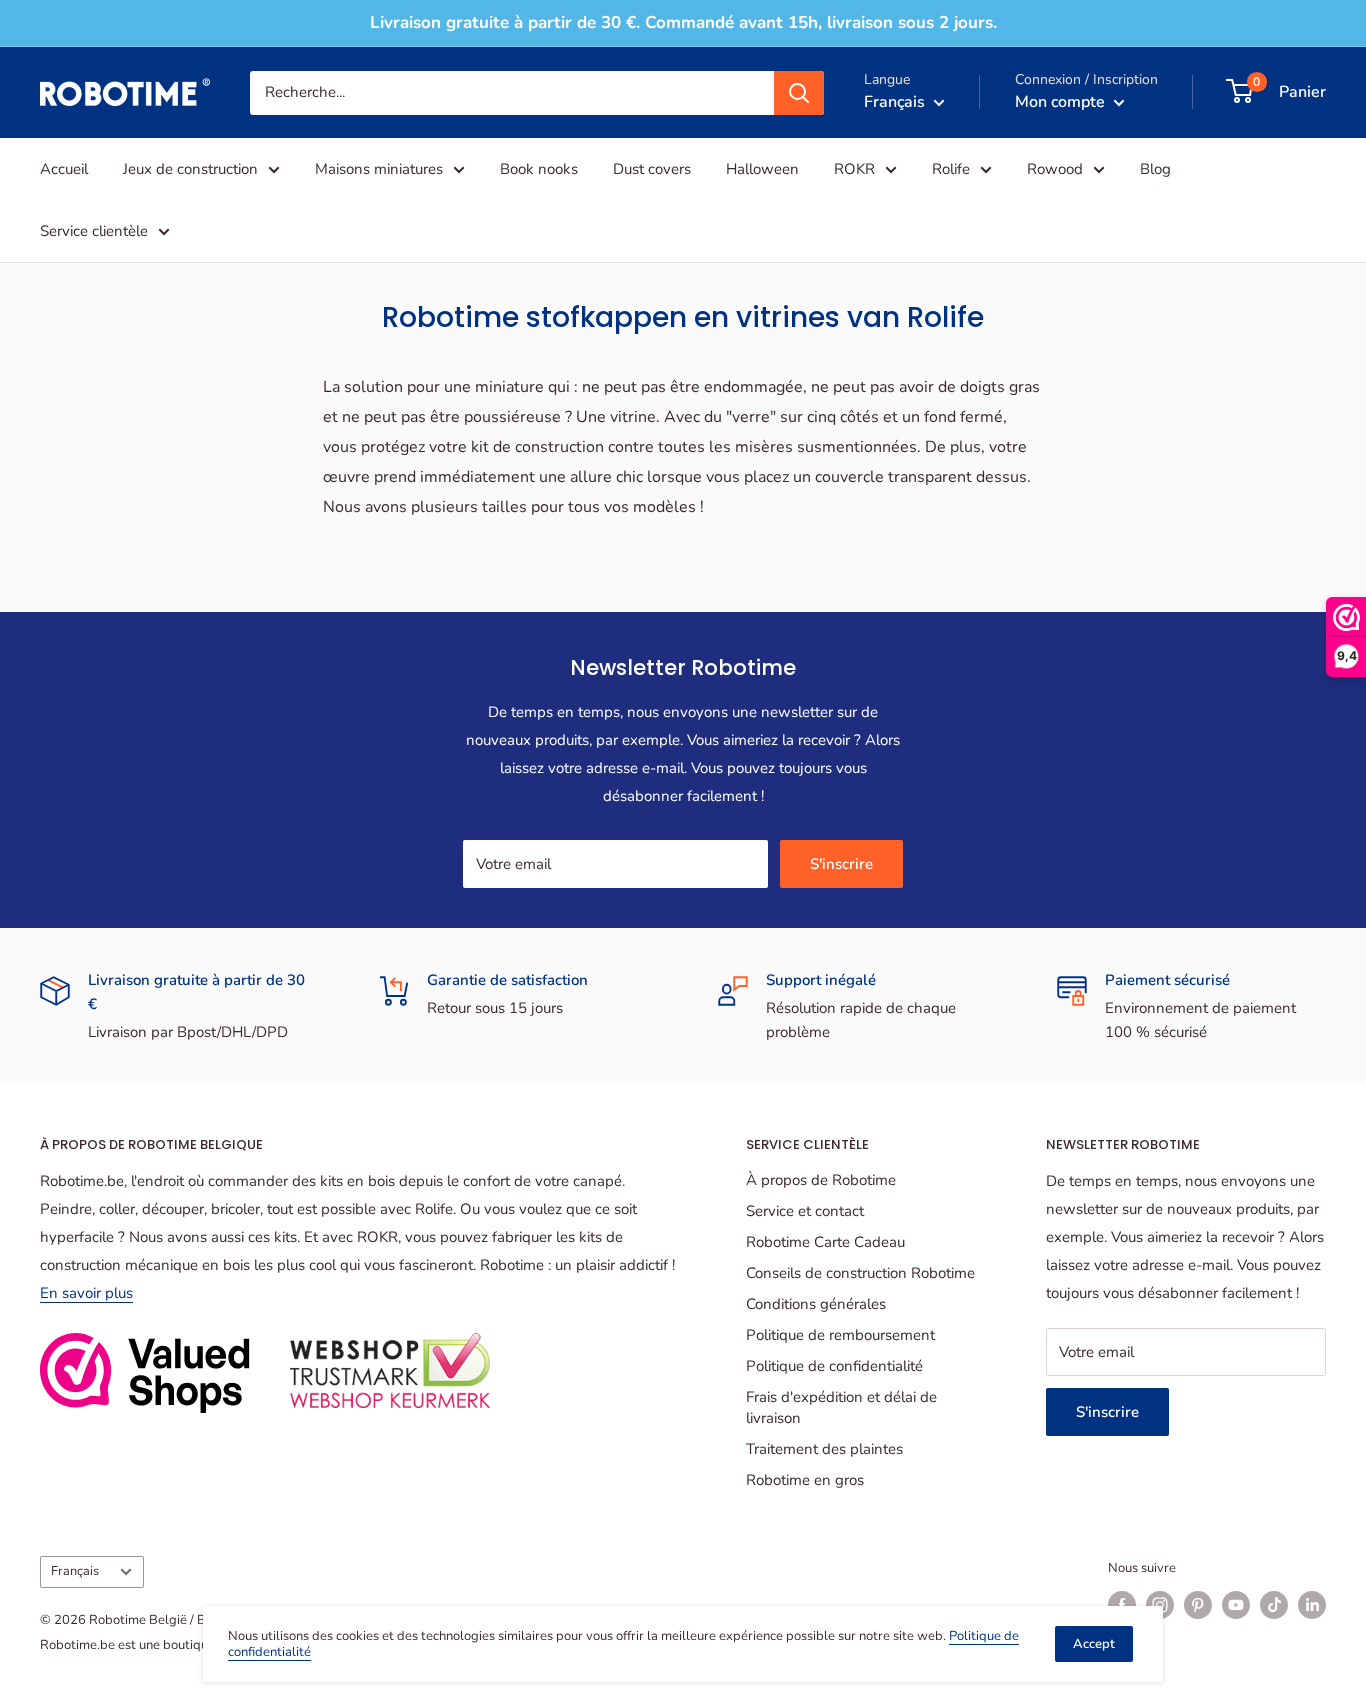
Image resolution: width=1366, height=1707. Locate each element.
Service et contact (805, 1211)
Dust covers (652, 169)
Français (75, 1571)
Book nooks (539, 169)
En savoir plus (86, 1293)
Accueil (64, 169)
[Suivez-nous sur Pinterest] (1198, 1605)
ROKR (854, 169)
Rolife (951, 169)
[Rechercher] (799, 92)
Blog (1155, 169)
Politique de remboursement (840, 1335)
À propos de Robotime (821, 1180)
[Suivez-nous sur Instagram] (1160, 1605)
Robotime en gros (805, 1480)
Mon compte (1062, 101)
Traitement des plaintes (824, 1449)
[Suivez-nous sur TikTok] (1274, 1605)
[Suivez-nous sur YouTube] (1236, 1605)
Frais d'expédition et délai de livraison (841, 1407)
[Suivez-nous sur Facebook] (1122, 1605)
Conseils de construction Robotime (860, 1273)
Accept (1094, 1644)
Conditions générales (816, 1304)
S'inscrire (841, 864)
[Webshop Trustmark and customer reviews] (145, 1373)
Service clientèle (94, 231)
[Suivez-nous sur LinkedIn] (1312, 1605)
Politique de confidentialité (834, 1366)
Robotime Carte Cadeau (825, 1242)
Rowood (1055, 169)
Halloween (762, 169)
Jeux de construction (190, 169)
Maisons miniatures (379, 169)
